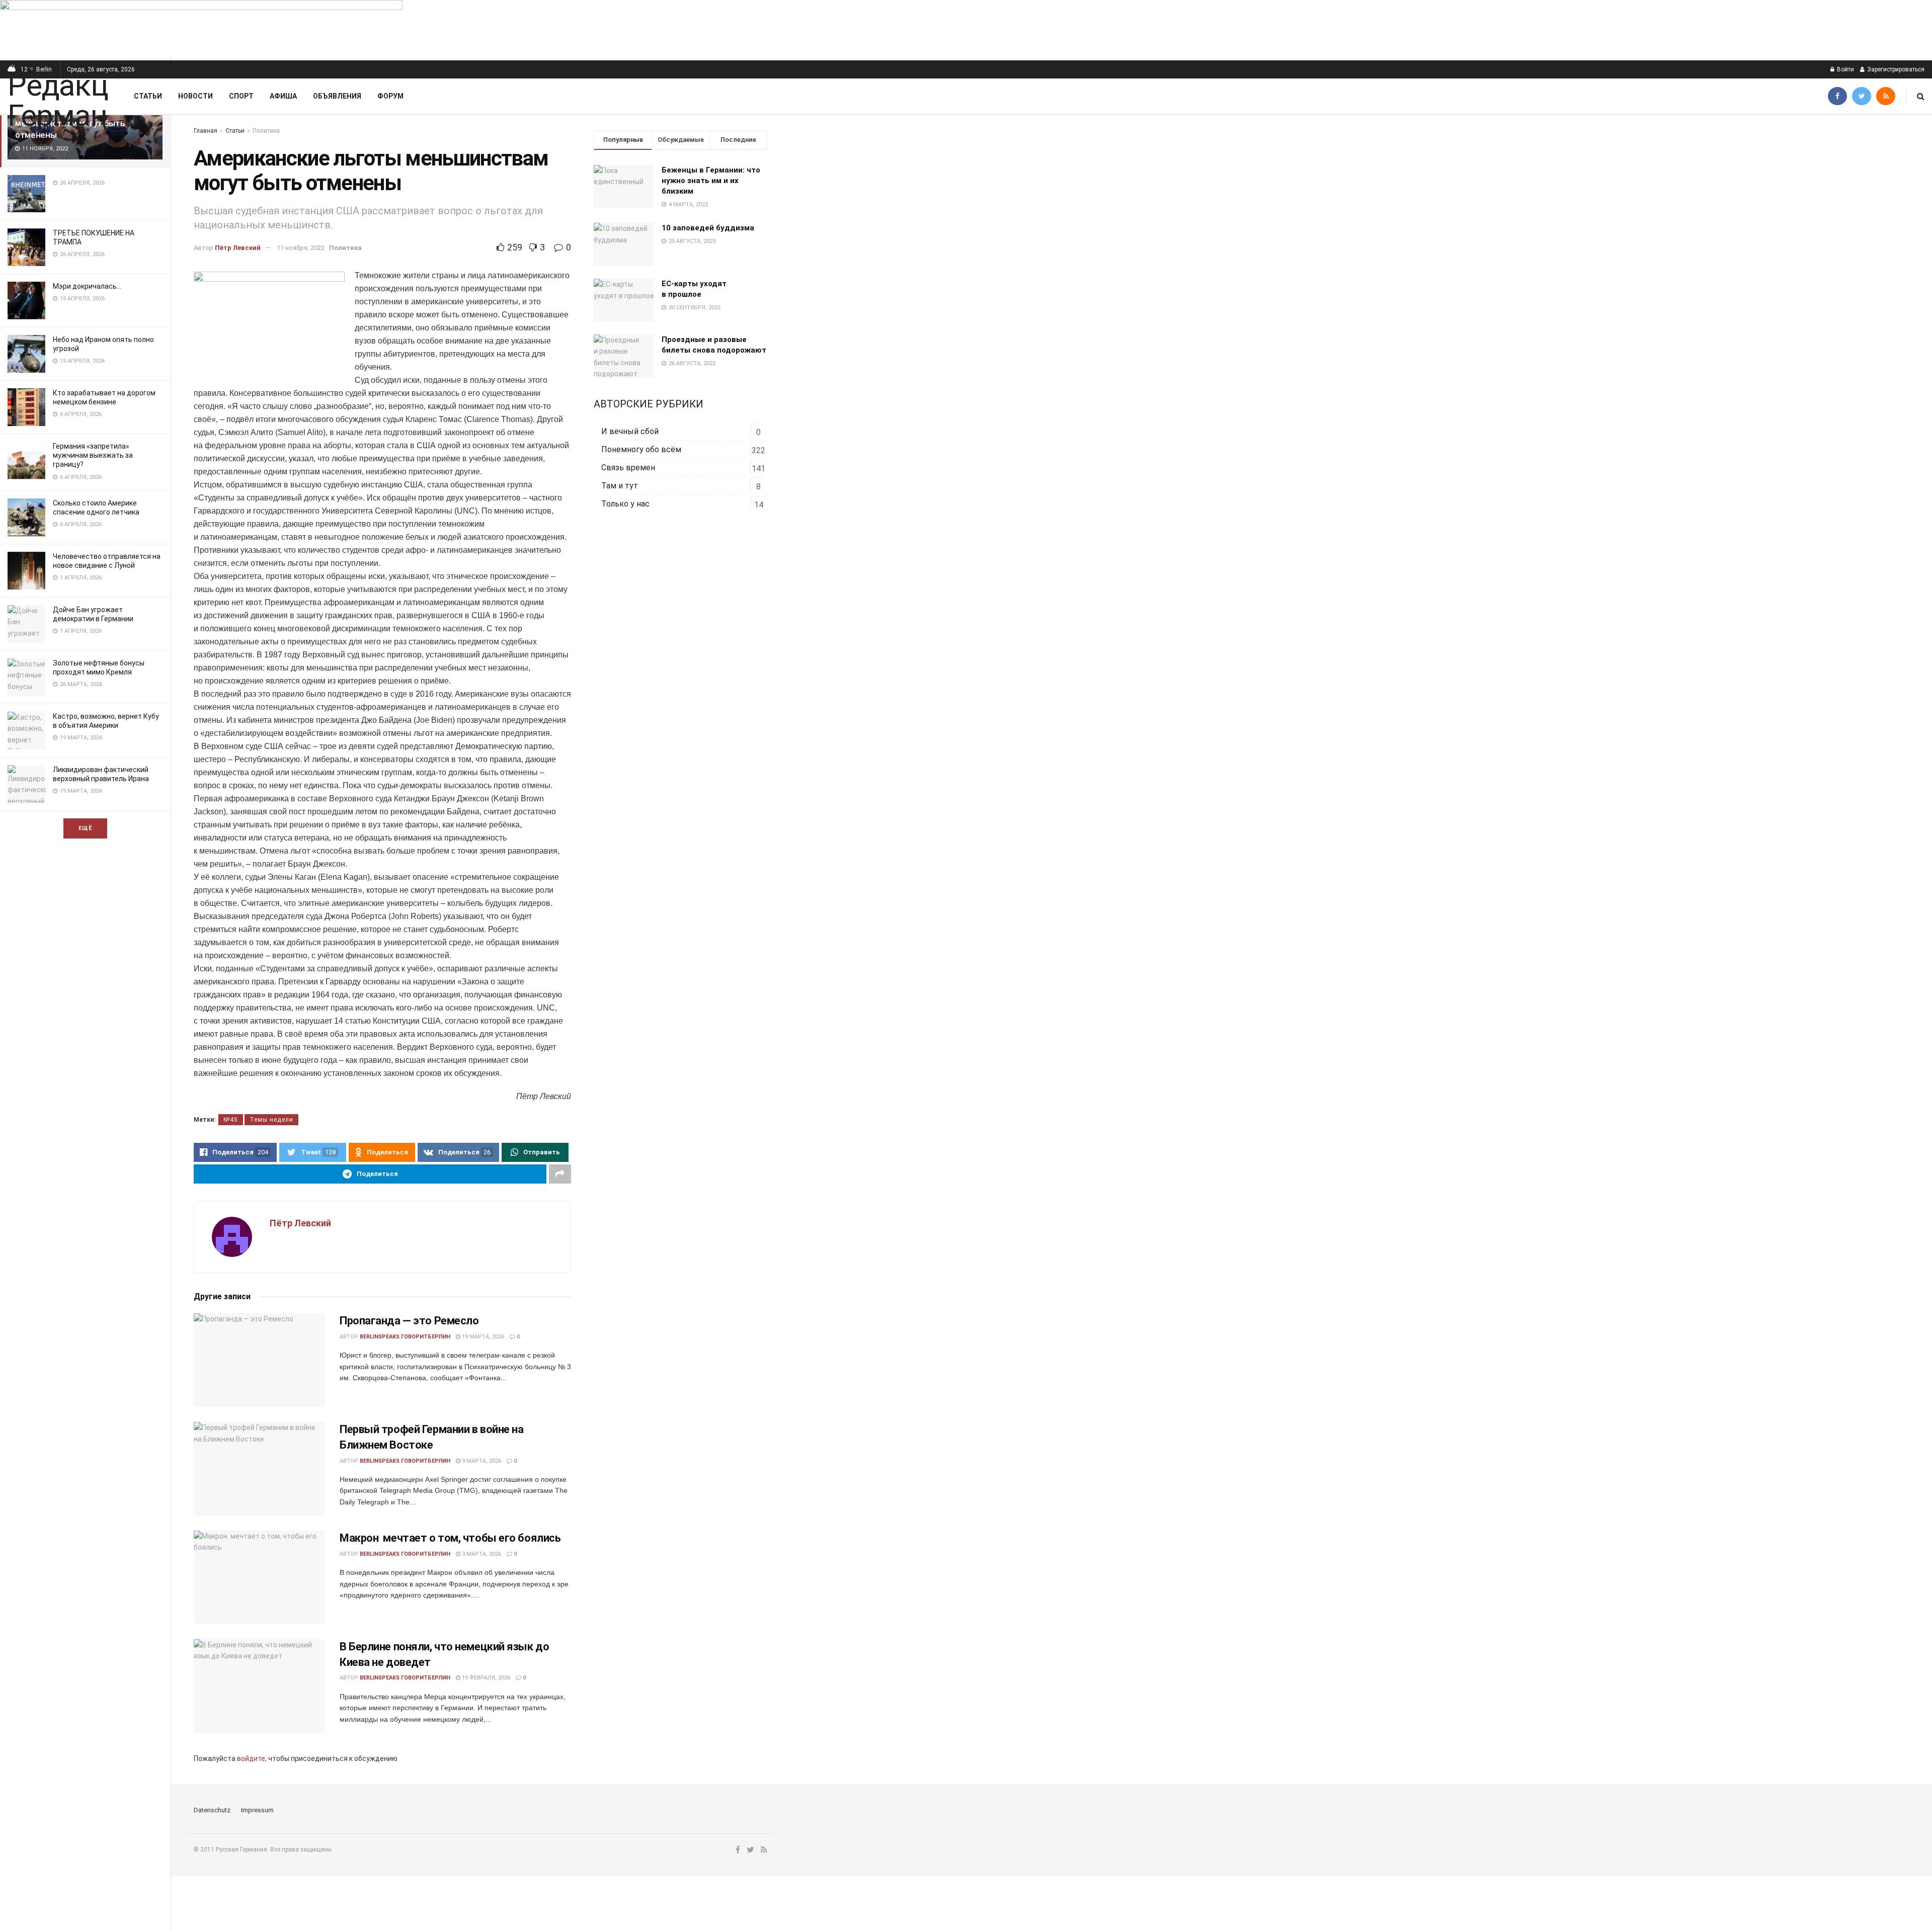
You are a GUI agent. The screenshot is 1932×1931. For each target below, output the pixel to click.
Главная (206, 131)
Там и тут (620, 486)
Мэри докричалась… (87, 286)
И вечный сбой (630, 431)
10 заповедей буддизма (708, 228)
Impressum (257, 1810)
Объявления (337, 96)
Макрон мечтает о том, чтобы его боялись (450, 1538)
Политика (266, 131)
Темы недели (271, 1120)
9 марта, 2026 (481, 1461)
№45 (231, 1120)
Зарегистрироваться (1895, 69)
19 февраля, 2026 (485, 1678)
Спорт (241, 96)
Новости (195, 96)
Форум (390, 96)
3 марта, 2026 (481, 1554)
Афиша (283, 96)
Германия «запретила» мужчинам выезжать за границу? (93, 455)
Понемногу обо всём (641, 449)
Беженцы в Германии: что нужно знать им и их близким (711, 181)
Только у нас (625, 504)
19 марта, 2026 (482, 1337)
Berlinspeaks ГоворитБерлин (405, 1337)
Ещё (85, 828)
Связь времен (628, 468)
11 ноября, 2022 (301, 248)
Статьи (148, 96)
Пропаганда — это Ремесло (409, 1321)
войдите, (252, 1758)
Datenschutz (212, 1810)
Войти (1845, 69)
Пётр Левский (238, 248)
